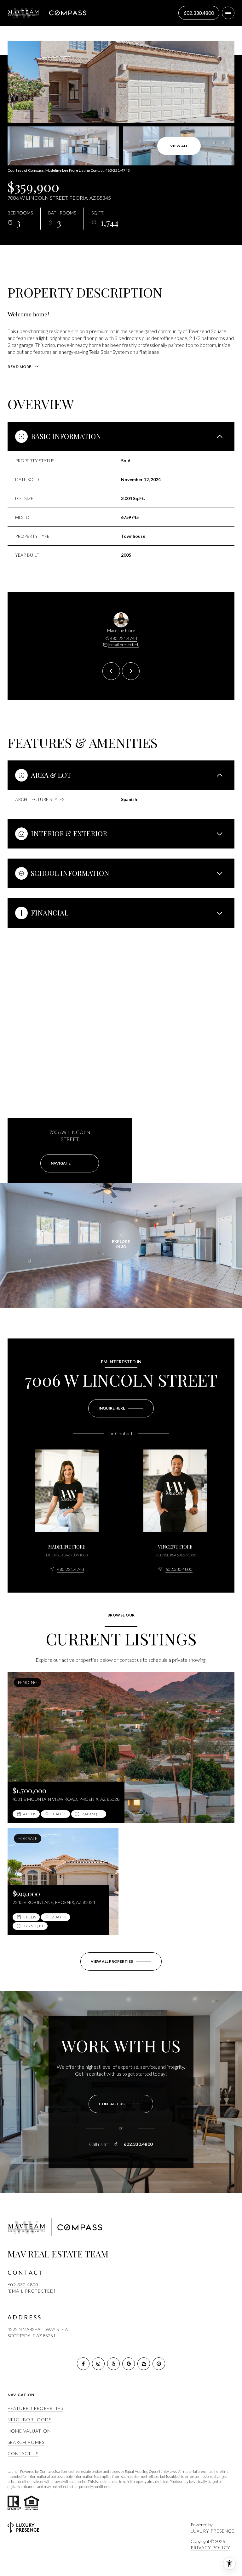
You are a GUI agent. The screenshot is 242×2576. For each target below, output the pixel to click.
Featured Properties (35, 2408)
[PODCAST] (159, 2364)
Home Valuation (29, 2431)
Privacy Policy (210, 2548)
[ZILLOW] (144, 2364)
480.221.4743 (124, 638)
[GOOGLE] (129, 2364)
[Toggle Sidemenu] (228, 13)
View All (179, 146)
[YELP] (113, 2364)
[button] (121, 2104)
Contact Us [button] (23, 2454)
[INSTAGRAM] (98, 2364)
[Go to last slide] (111, 671)
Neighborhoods (29, 2420)
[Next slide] (131, 671)
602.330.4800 (179, 1569)
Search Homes (26, 2442)
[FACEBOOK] (83, 2364)
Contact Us (199, 13)
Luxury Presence (213, 2531)
